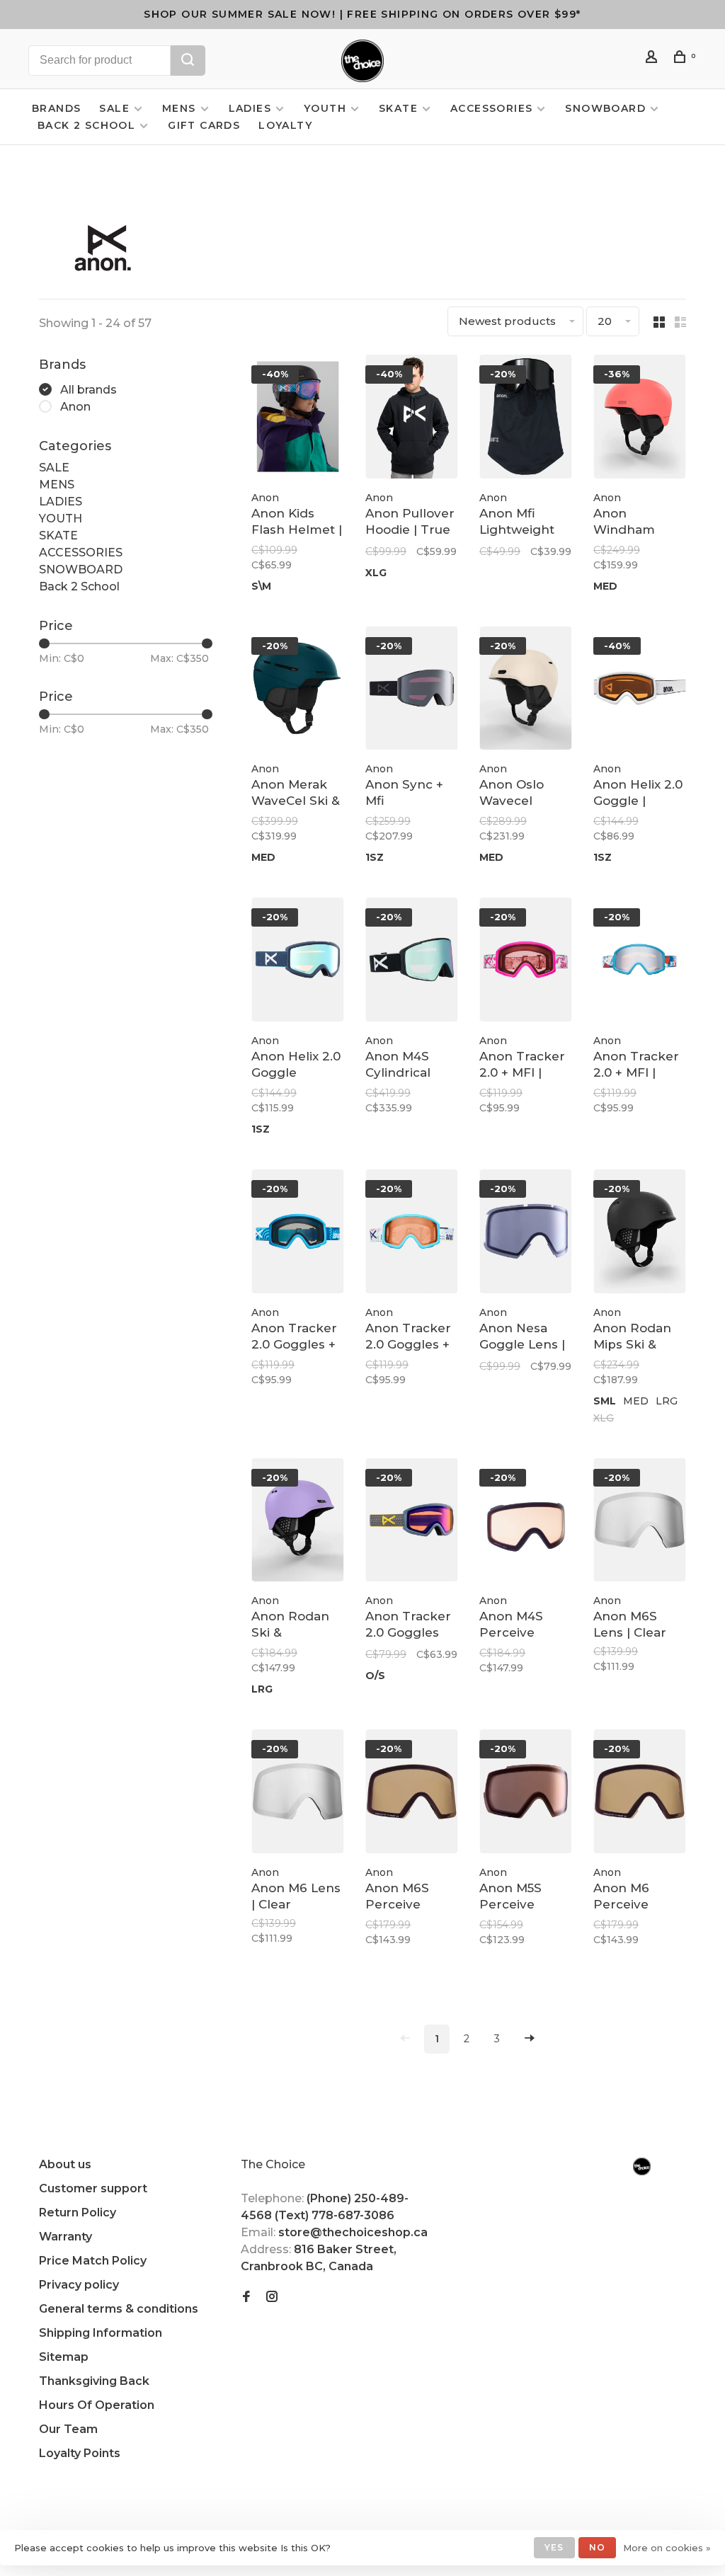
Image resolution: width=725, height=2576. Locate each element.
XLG (376, 573)
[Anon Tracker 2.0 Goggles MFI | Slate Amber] (412, 1523)
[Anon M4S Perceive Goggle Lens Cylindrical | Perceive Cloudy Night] (526, 1523)
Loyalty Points (80, 2453)
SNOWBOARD (605, 108)
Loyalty (285, 125)
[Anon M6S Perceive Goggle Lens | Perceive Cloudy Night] (412, 1794)
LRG (667, 1401)
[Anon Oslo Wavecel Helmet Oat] (526, 691)
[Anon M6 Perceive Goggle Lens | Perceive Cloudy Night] (640, 1794)
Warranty (65, 2237)
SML (605, 1401)
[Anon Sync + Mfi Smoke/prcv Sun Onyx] (412, 691)
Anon (75, 407)
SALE (114, 108)
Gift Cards (204, 125)
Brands (56, 108)
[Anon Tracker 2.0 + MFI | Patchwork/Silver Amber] (640, 962)
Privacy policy (79, 2285)
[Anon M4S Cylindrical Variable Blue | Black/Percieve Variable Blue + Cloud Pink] (412, 962)
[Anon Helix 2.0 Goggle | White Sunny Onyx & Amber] (640, 691)
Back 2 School (86, 125)
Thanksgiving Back (94, 2381)
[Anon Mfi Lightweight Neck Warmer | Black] (526, 419)
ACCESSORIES (491, 108)
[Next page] (530, 2039)
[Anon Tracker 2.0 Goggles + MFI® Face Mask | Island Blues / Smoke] (298, 1234)
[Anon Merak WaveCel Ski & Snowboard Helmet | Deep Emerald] (298, 691)
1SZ (375, 857)
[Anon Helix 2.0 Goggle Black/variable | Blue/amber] (298, 962)
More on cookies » (667, 2548)
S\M (261, 586)
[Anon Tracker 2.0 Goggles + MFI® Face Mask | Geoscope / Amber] (412, 1234)
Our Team (68, 2429)
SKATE (398, 108)
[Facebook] (246, 2297)
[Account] (653, 59)
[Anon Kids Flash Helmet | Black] (298, 419)
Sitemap (64, 2357)
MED (605, 586)
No (597, 2547)
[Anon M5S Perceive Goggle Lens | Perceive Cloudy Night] (526, 1794)
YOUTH (325, 108)
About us (65, 2164)
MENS (179, 108)
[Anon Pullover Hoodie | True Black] (412, 419)
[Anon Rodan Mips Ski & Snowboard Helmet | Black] (640, 1234)
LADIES (250, 108)
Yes (554, 2547)
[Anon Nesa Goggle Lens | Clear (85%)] (526, 1234)
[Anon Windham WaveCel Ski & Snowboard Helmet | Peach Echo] (640, 419)
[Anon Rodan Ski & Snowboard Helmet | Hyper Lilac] (298, 1523)
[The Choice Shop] (642, 2166)
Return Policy (78, 2213)
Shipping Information (101, 2333)
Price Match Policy (93, 2261)
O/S (375, 1676)
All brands (89, 390)
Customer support (93, 2188)
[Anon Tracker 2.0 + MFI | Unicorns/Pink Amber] (526, 962)
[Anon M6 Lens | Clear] (298, 1794)
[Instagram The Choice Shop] (272, 2297)
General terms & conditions (119, 2309)
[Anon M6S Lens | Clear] (640, 1523)
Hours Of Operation (97, 2405)
